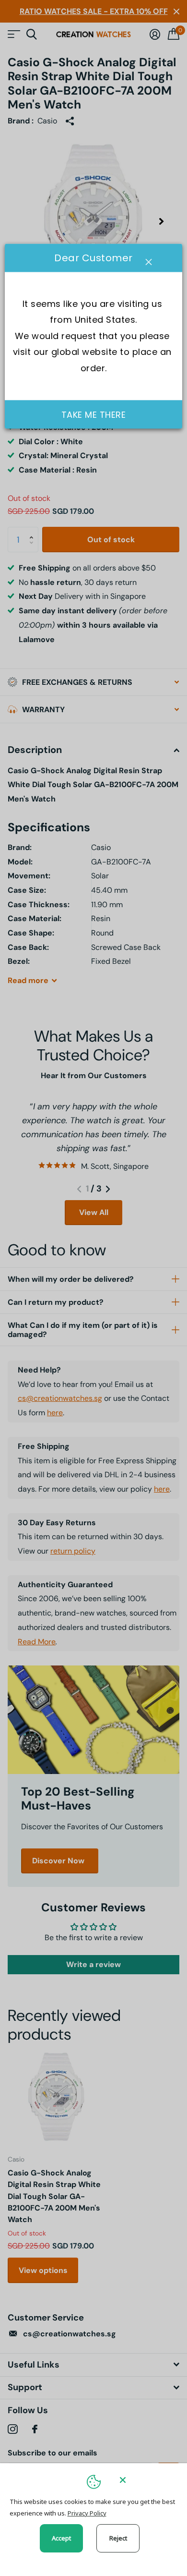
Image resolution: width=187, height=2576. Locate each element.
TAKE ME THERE (94, 415)
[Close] (147, 2480)
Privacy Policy (87, 2513)
